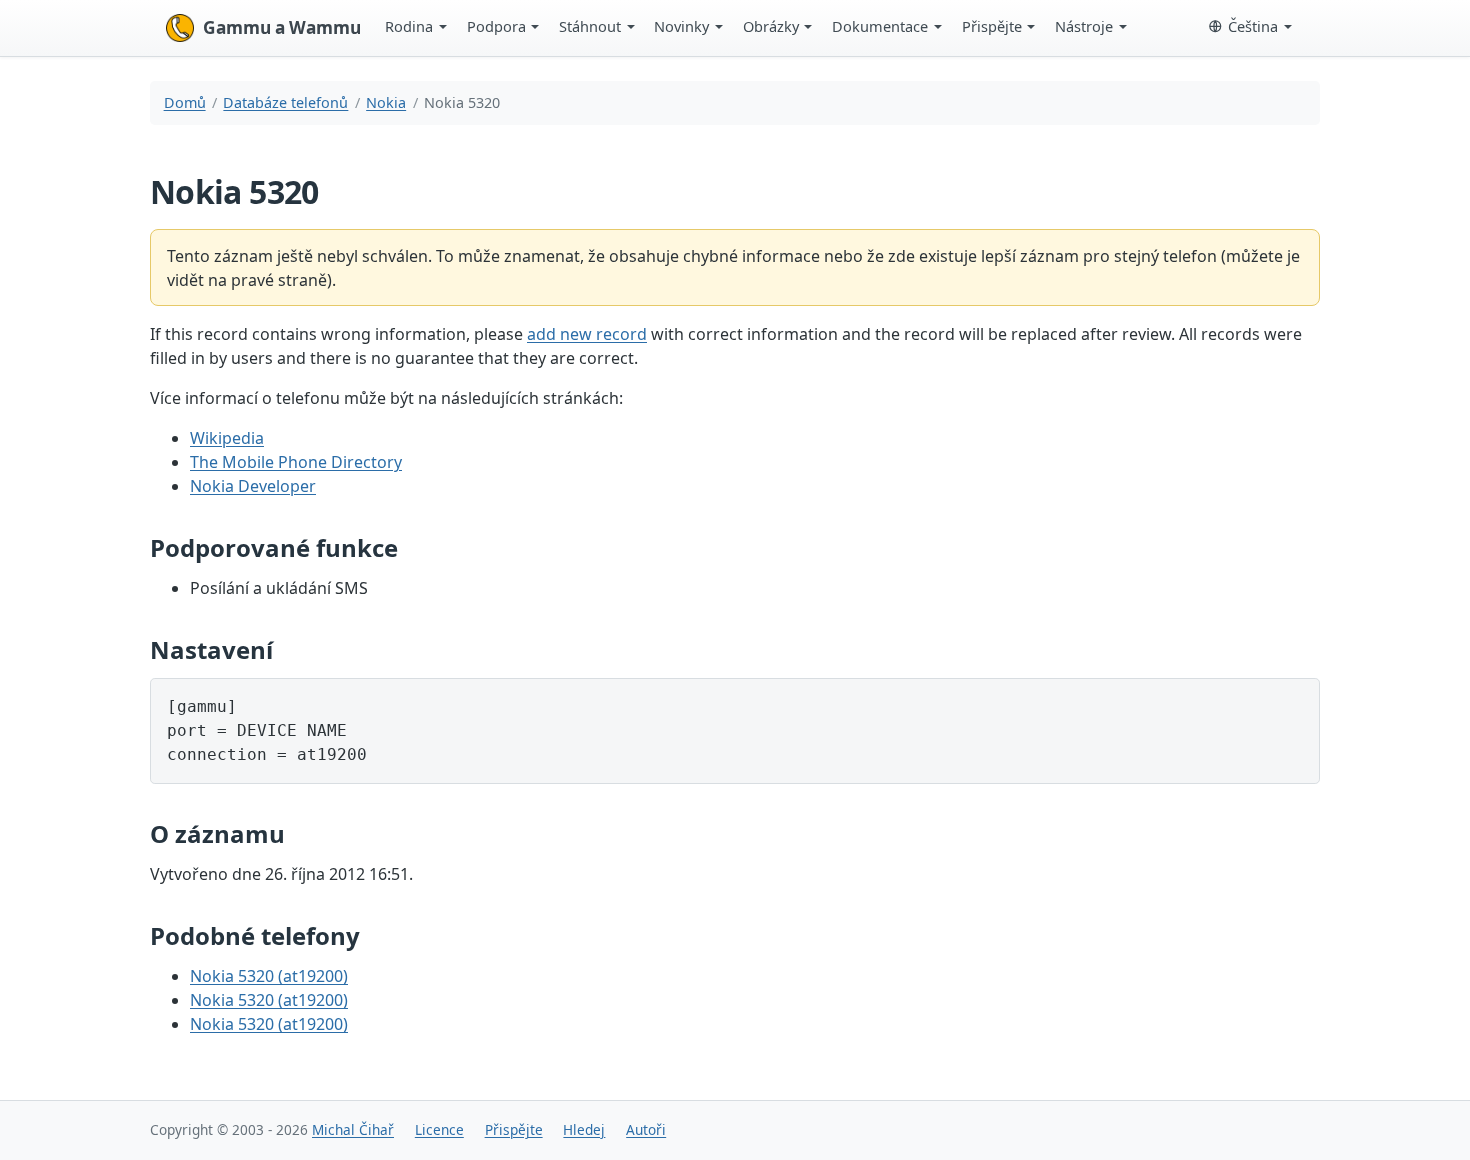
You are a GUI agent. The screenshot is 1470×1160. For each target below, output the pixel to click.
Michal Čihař (353, 1129)
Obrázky (771, 26)
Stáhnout (590, 26)
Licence (439, 1129)
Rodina (409, 26)
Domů (185, 102)
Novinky (681, 26)
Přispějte (992, 26)
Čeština (1253, 26)
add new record (587, 334)
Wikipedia (227, 438)
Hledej (584, 1129)
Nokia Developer (253, 486)
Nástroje (1084, 26)
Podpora (496, 26)
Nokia (386, 102)
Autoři (646, 1129)
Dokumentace (880, 26)
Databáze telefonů (285, 102)
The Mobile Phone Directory (296, 462)
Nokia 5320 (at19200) (269, 976)
